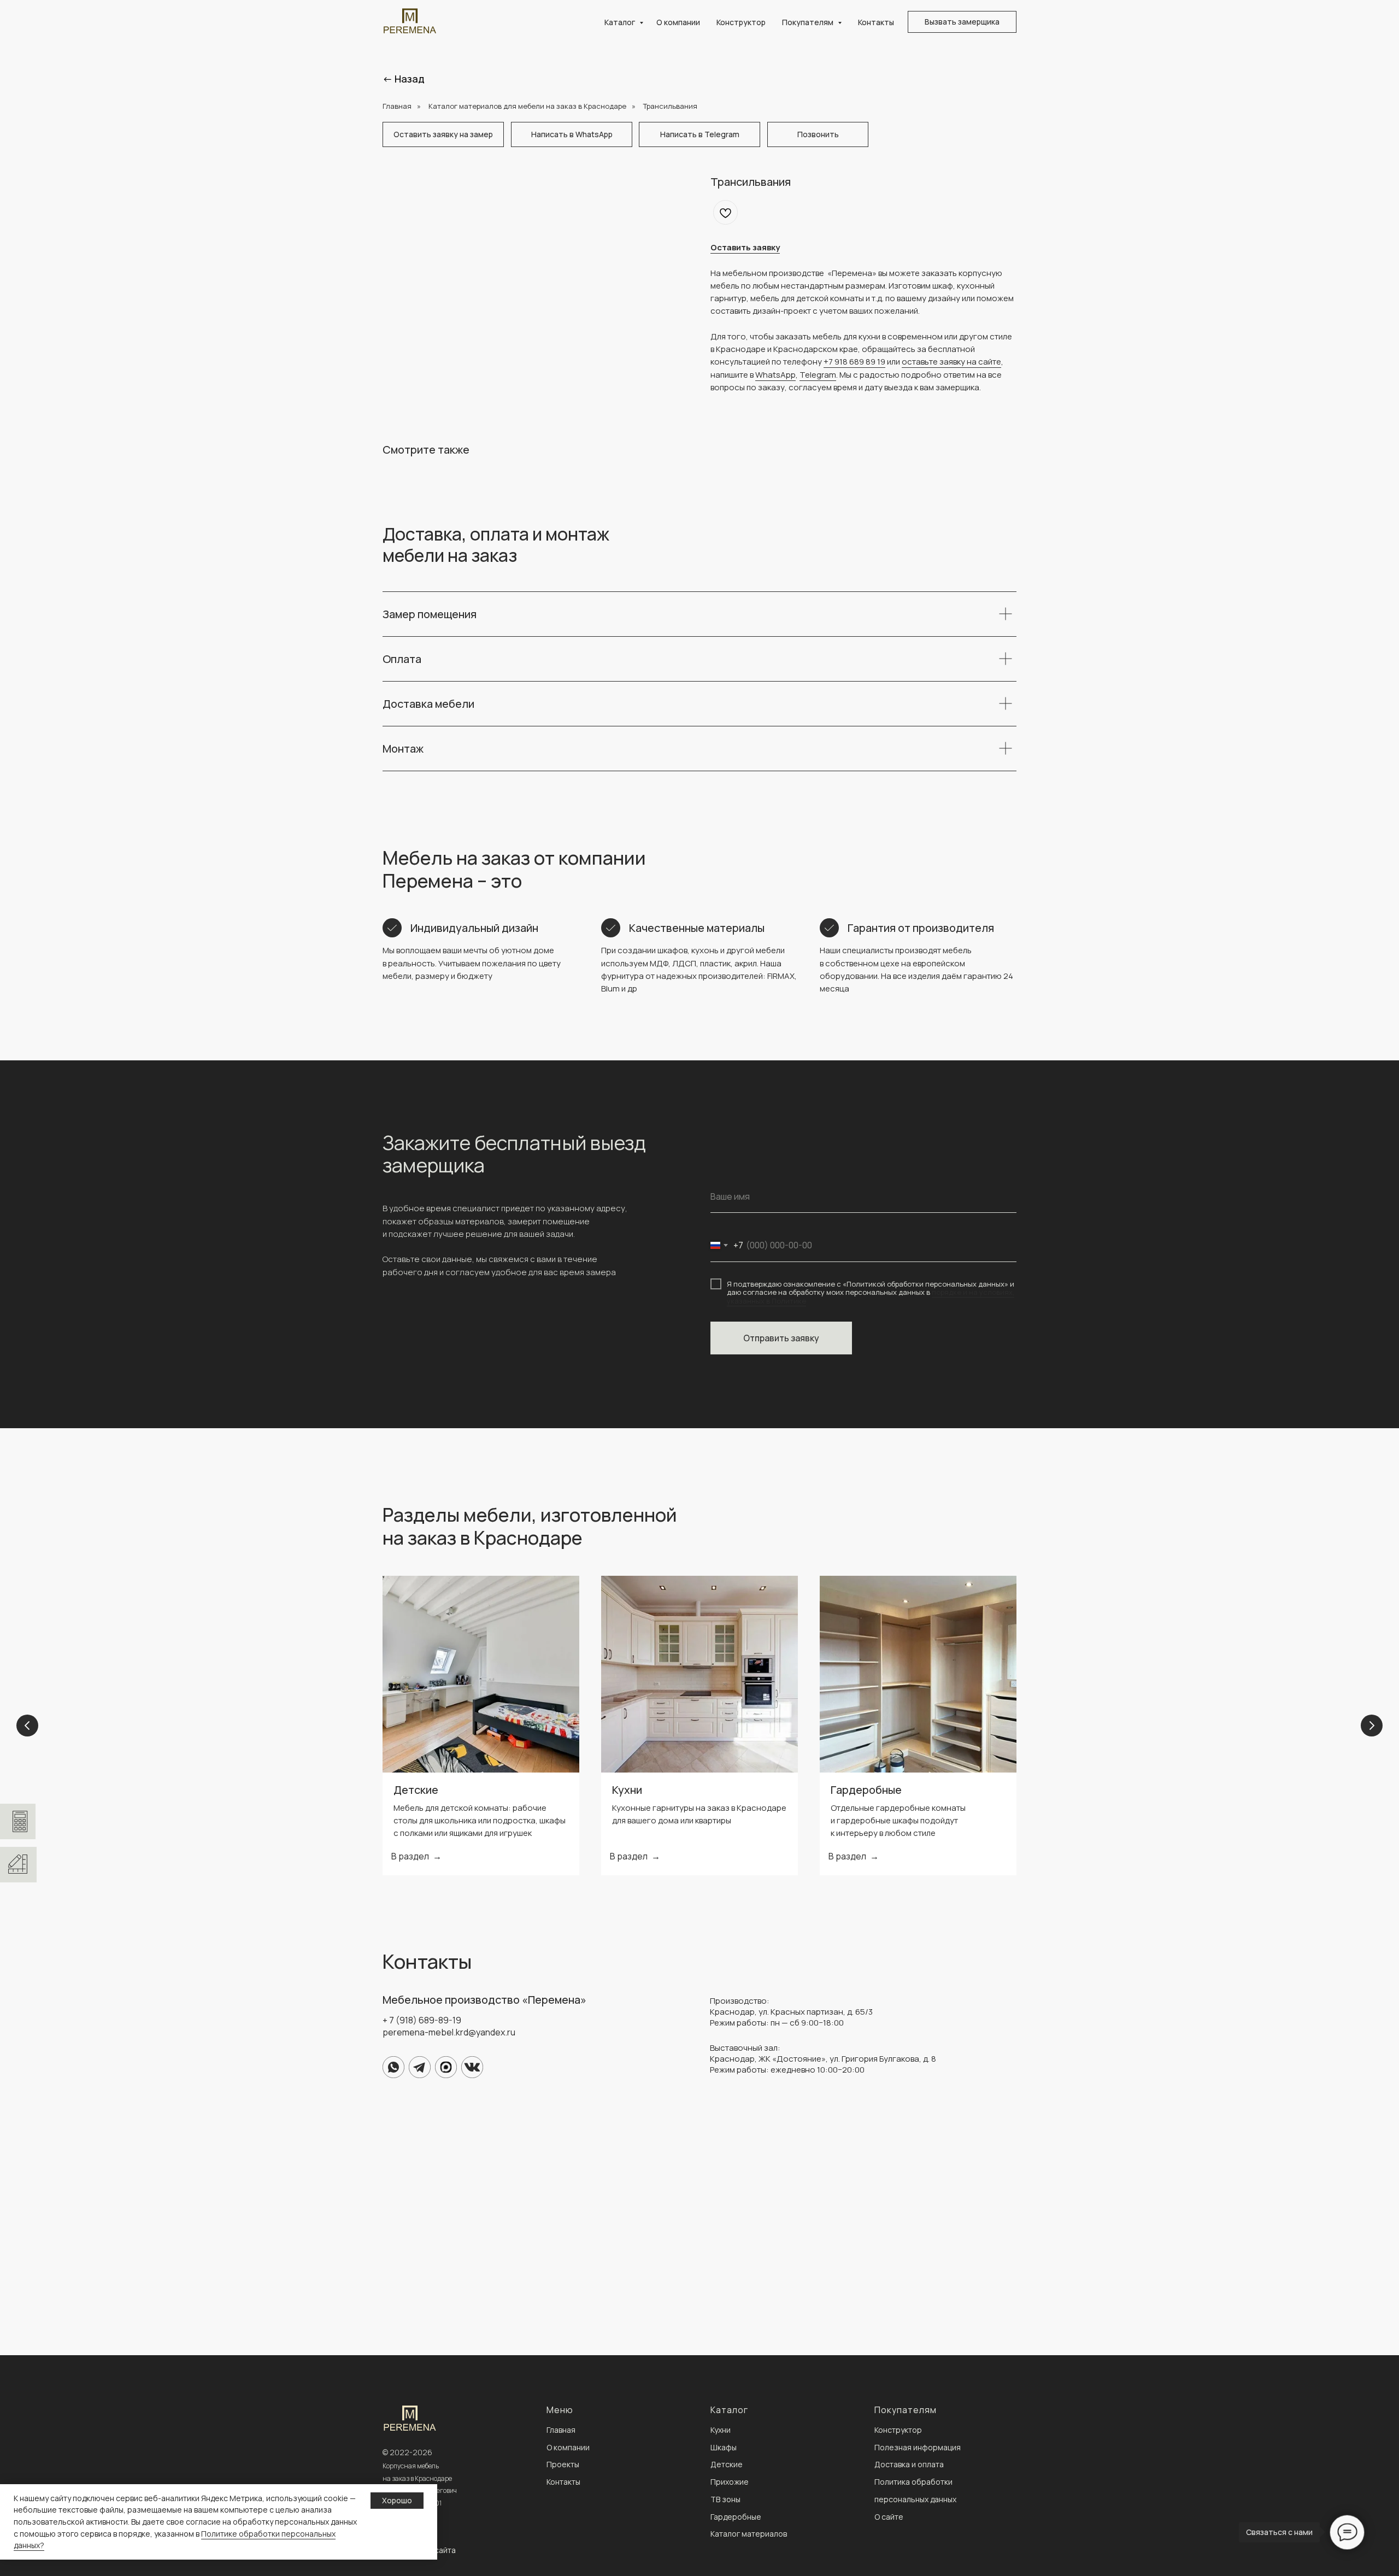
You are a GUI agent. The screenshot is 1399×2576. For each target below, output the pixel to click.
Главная (397, 106)
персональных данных (915, 2499)
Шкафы (724, 2447)
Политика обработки (913, 2482)
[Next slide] (1372, 1726)
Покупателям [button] (809, 22)
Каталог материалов (749, 2534)
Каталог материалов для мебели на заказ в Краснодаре (527, 106)
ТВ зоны (725, 2499)
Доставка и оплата (909, 2464)
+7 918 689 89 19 (854, 362)
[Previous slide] (27, 1726)
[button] (962, 22)
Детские (416, 1790)
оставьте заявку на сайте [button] (951, 362)
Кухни (627, 1790)
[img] (393, 2067)
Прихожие (730, 2482)
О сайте (889, 2517)
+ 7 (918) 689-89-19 (422, 2020)
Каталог (621, 22)
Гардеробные (866, 1790)
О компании (678, 22)
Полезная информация (918, 2447)
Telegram (818, 375)
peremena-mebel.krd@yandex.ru (449, 2032)
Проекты (563, 2464)
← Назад (404, 79)
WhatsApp (775, 375)
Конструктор (741, 22)
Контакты (876, 22)
